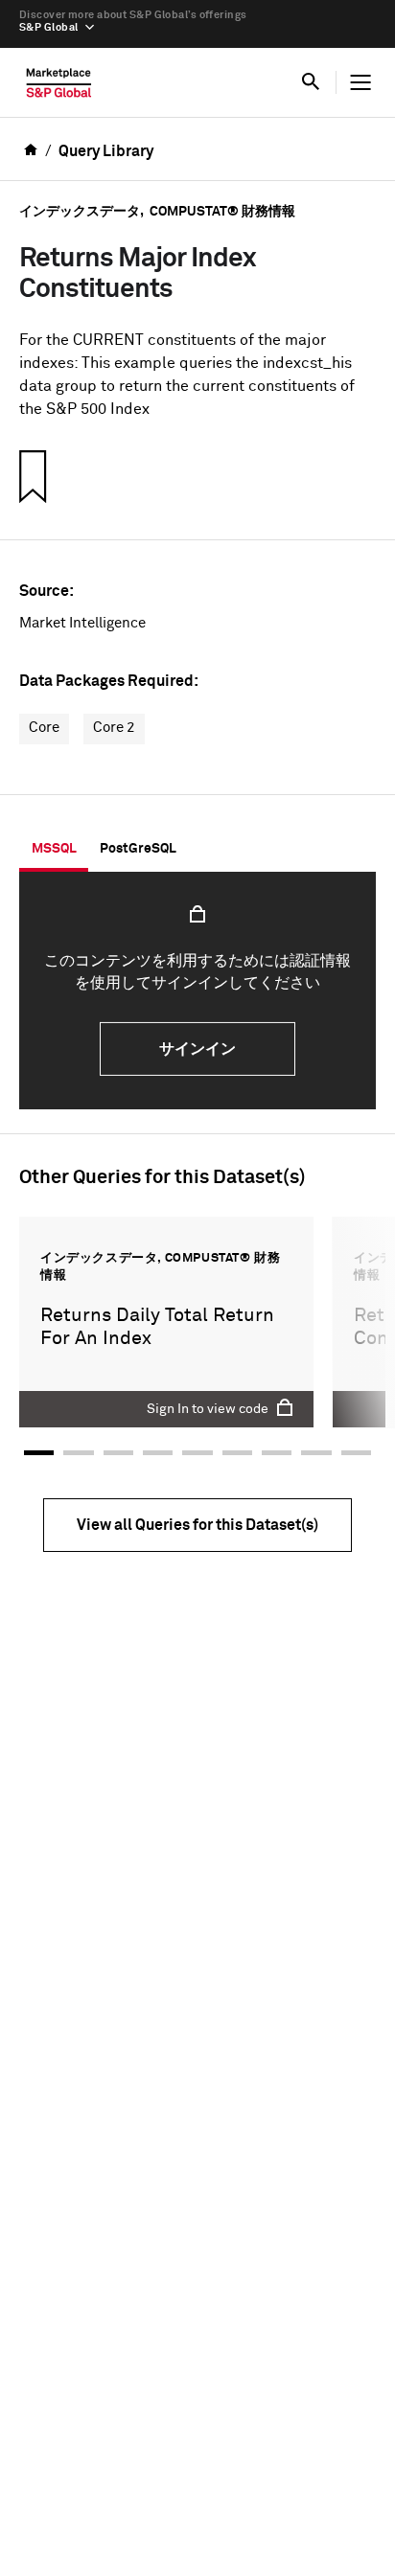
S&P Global (48, 27)
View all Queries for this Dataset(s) (197, 1525)
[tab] (54, 849)
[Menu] (360, 82)
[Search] (311, 82)
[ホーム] (59, 87)
